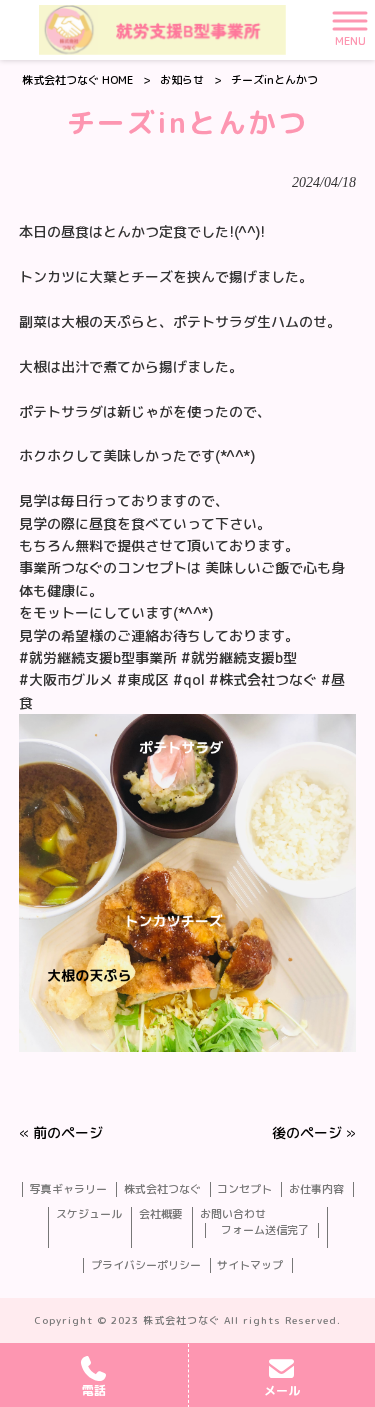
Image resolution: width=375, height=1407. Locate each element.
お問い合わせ (233, 1214)
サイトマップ (250, 1265)
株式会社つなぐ (162, 1189)
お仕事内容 (316, 1189)
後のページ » (314, 1132)
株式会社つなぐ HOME (77, 80)
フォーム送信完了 (265, 1230)
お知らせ (182, 80)
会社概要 (161, 1214)
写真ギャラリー (68, 1189)
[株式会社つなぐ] (162, 30)
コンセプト (244, 1189)
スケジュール (89, 1214)
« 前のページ (61, 1132)
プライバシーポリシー (146, 1265)
